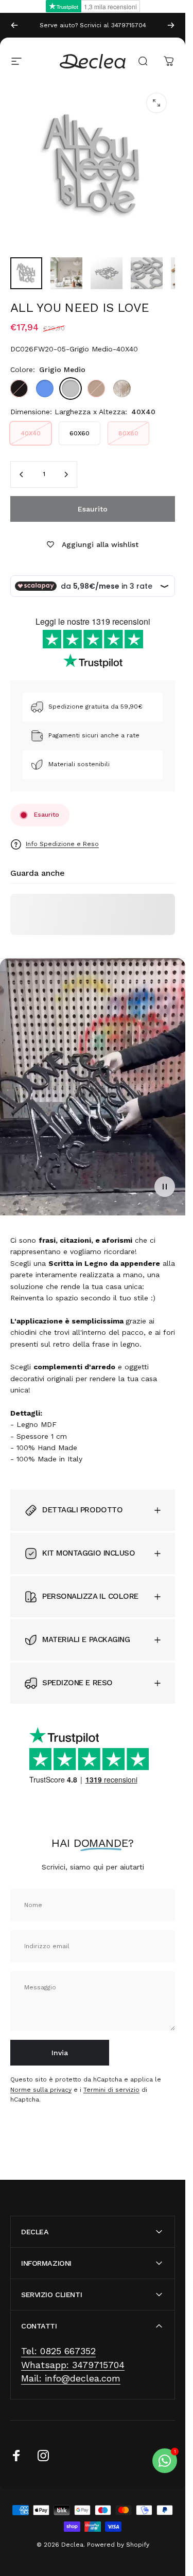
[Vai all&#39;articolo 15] (66, 273)
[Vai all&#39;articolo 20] (107, 273)
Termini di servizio (111, 2090)
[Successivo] (171, 25)
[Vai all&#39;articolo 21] (147, 273)
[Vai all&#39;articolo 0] (26, 273)
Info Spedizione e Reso (62, 844)
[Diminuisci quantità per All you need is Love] (22, 474)
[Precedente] (14, 25)
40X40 (31, 433)
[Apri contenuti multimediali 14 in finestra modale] (156, 103)
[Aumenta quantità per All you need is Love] (66, 474)
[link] (58, 2351)
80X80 (128, 433)
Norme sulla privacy (41, 2090)
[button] (165, 1187)
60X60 (80, 433)
